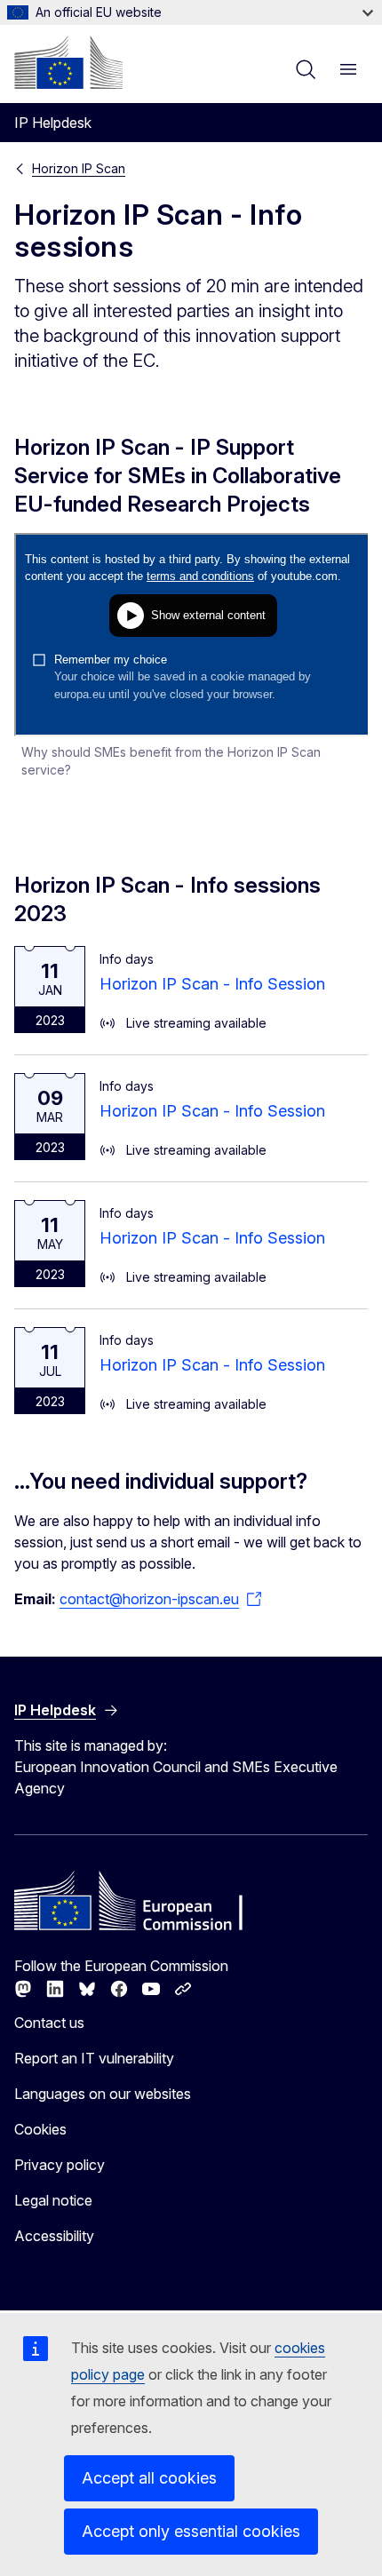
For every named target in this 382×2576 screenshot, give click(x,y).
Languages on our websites (103, 2094)
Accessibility (54, 2236)
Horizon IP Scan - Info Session (212, 984)
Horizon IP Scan (79, 168)
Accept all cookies (149, 2478)
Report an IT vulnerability (94, 2058)
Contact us (49, 2023)
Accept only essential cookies (191, 2531)
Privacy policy (60, 2165)
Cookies (40, 2129)
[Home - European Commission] (68, 62)
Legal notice (53, 2200)
